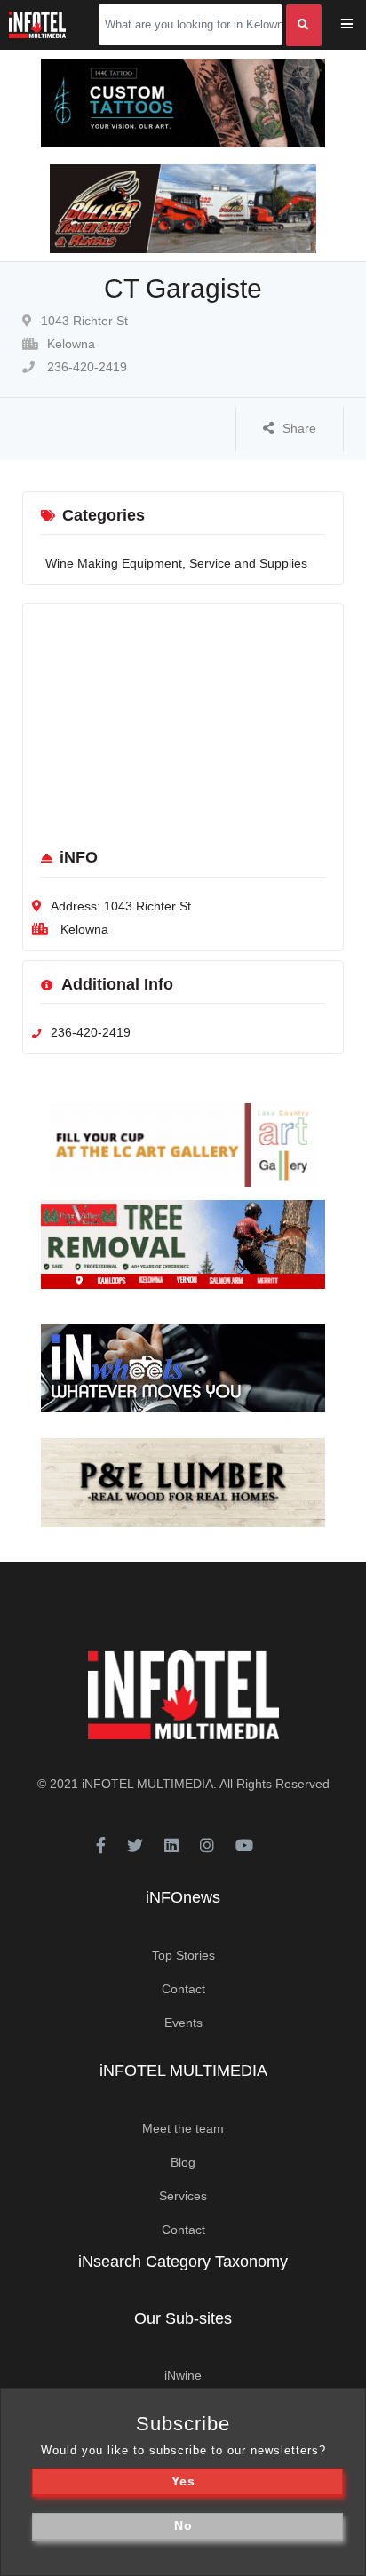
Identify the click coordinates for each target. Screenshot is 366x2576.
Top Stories (183, 1955)
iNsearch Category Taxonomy (183, 2262)
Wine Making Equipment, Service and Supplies (176, 563)
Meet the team (183, 2128)
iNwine (183, 2375)
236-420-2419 (85, 367)
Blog (183, 2162)
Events (183, 2023)
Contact (183, 1989)
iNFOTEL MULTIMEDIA (147, 1784)
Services (183, 2196)
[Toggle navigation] (358, 25)
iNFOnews (183, 1897)
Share (299, 428)
